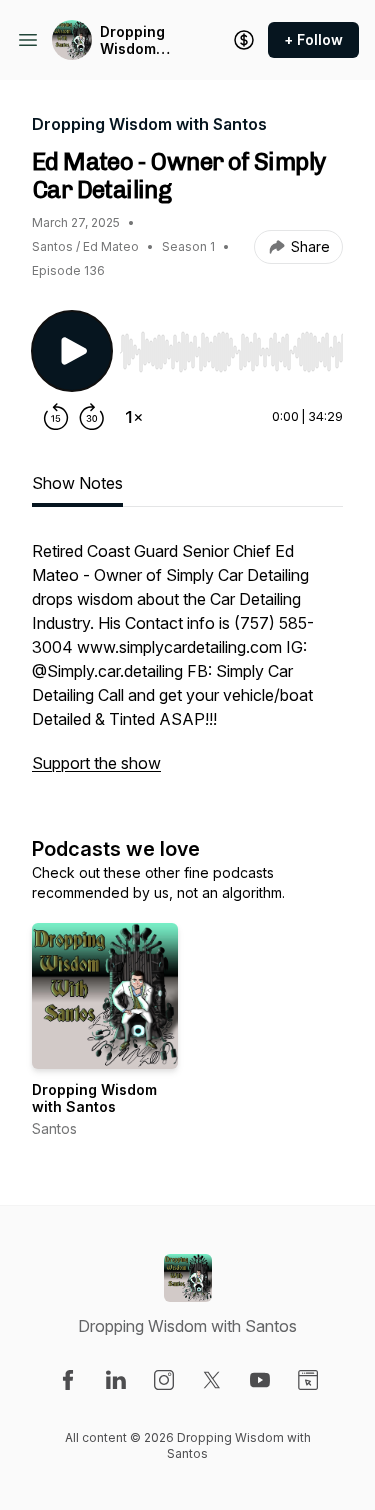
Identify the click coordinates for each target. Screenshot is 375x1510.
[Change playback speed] (134, 417)
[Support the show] (244, 40)
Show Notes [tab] (77, 483)
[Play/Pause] (72, 351)
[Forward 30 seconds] (92, 417)
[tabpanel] (187, 667)
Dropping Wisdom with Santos (142, 40)
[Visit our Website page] (308, 1380)
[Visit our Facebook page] (68, 1380)
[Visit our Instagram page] (164, 1380)
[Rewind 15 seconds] (56, 417)
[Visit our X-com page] (212, 1380)
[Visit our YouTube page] (260, 1380)
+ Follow (313, 39)
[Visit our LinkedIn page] (116, 1380)
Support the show (96, 763)
